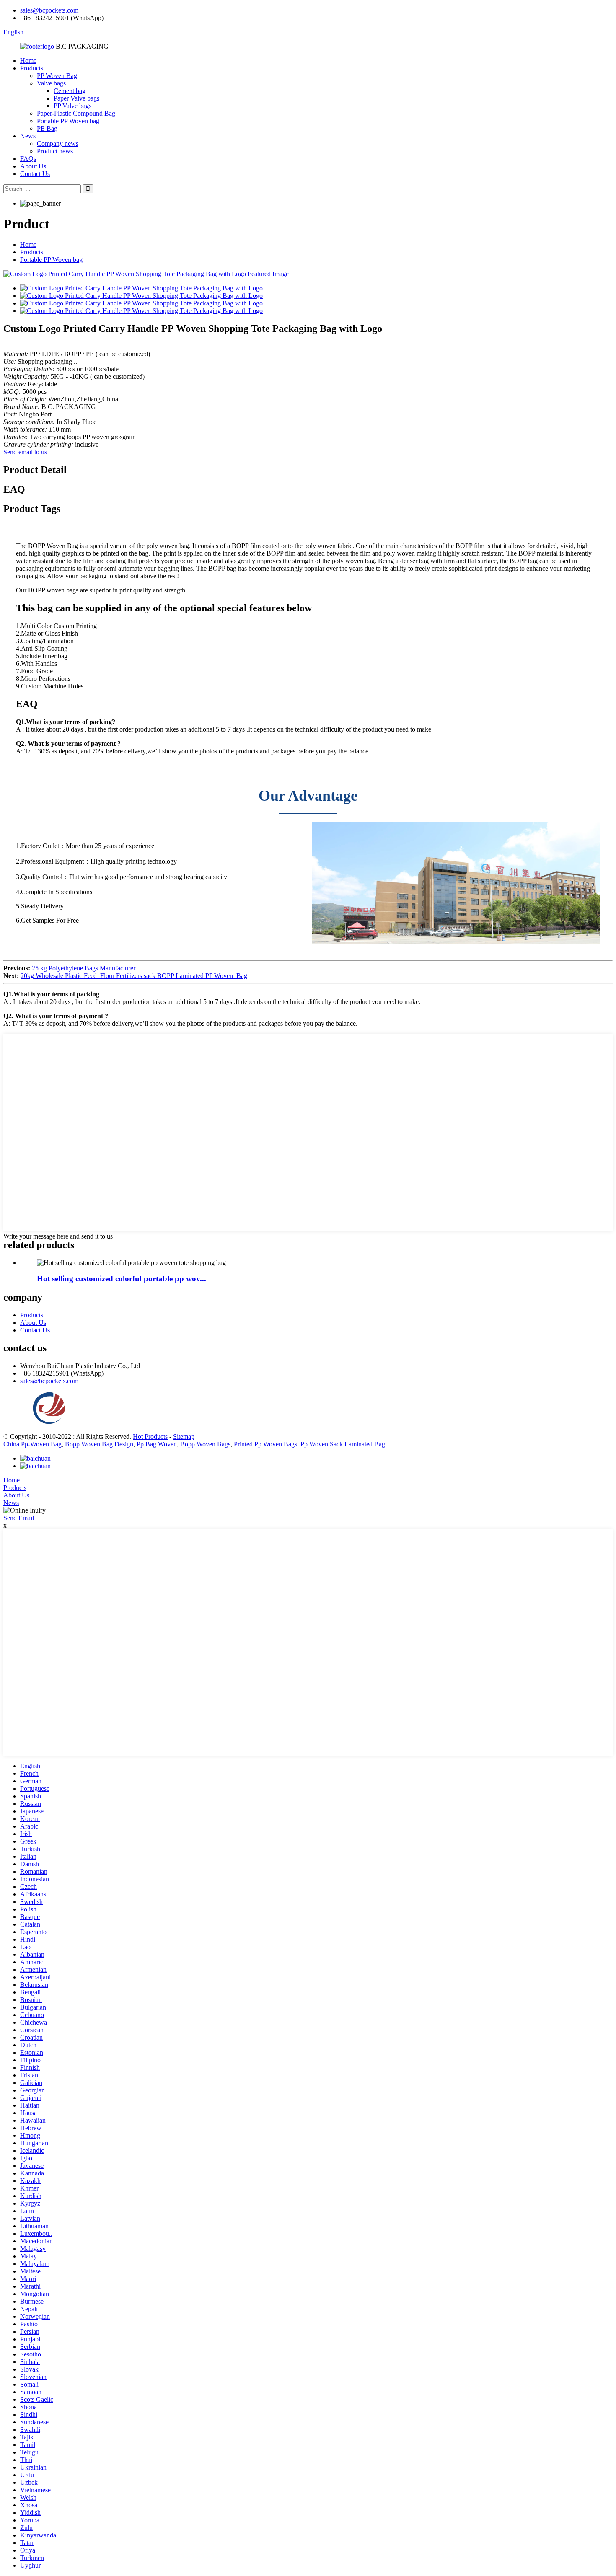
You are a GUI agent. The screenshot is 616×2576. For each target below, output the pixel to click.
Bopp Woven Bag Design (99, 1444)
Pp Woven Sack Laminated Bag (343, 1444)
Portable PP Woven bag (68, 121)
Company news (58, 144)
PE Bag (47, 128)
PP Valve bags (72, 106)
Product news (55, 151)
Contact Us (35, 174)
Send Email (19, 1518)
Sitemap (184, 1437)
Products (32, 68)
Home (28, 61)
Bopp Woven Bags (205, 1444)
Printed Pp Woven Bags (265, 1444)
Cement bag (70, 91)
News (28, 136)
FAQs (28, 159)
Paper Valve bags (76, 98)
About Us (33, 166)
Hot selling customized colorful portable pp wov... (122, 1279)
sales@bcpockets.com (49, 10)
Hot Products (150, 1437)
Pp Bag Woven (157, 1444)
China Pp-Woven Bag (32, 1444)
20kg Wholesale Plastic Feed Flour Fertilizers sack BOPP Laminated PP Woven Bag (134, 976)
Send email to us (25, 452)
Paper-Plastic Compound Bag (76, 113)
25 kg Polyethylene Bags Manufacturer (84, 968)
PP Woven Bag (57, 76)
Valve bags (51, 83)
